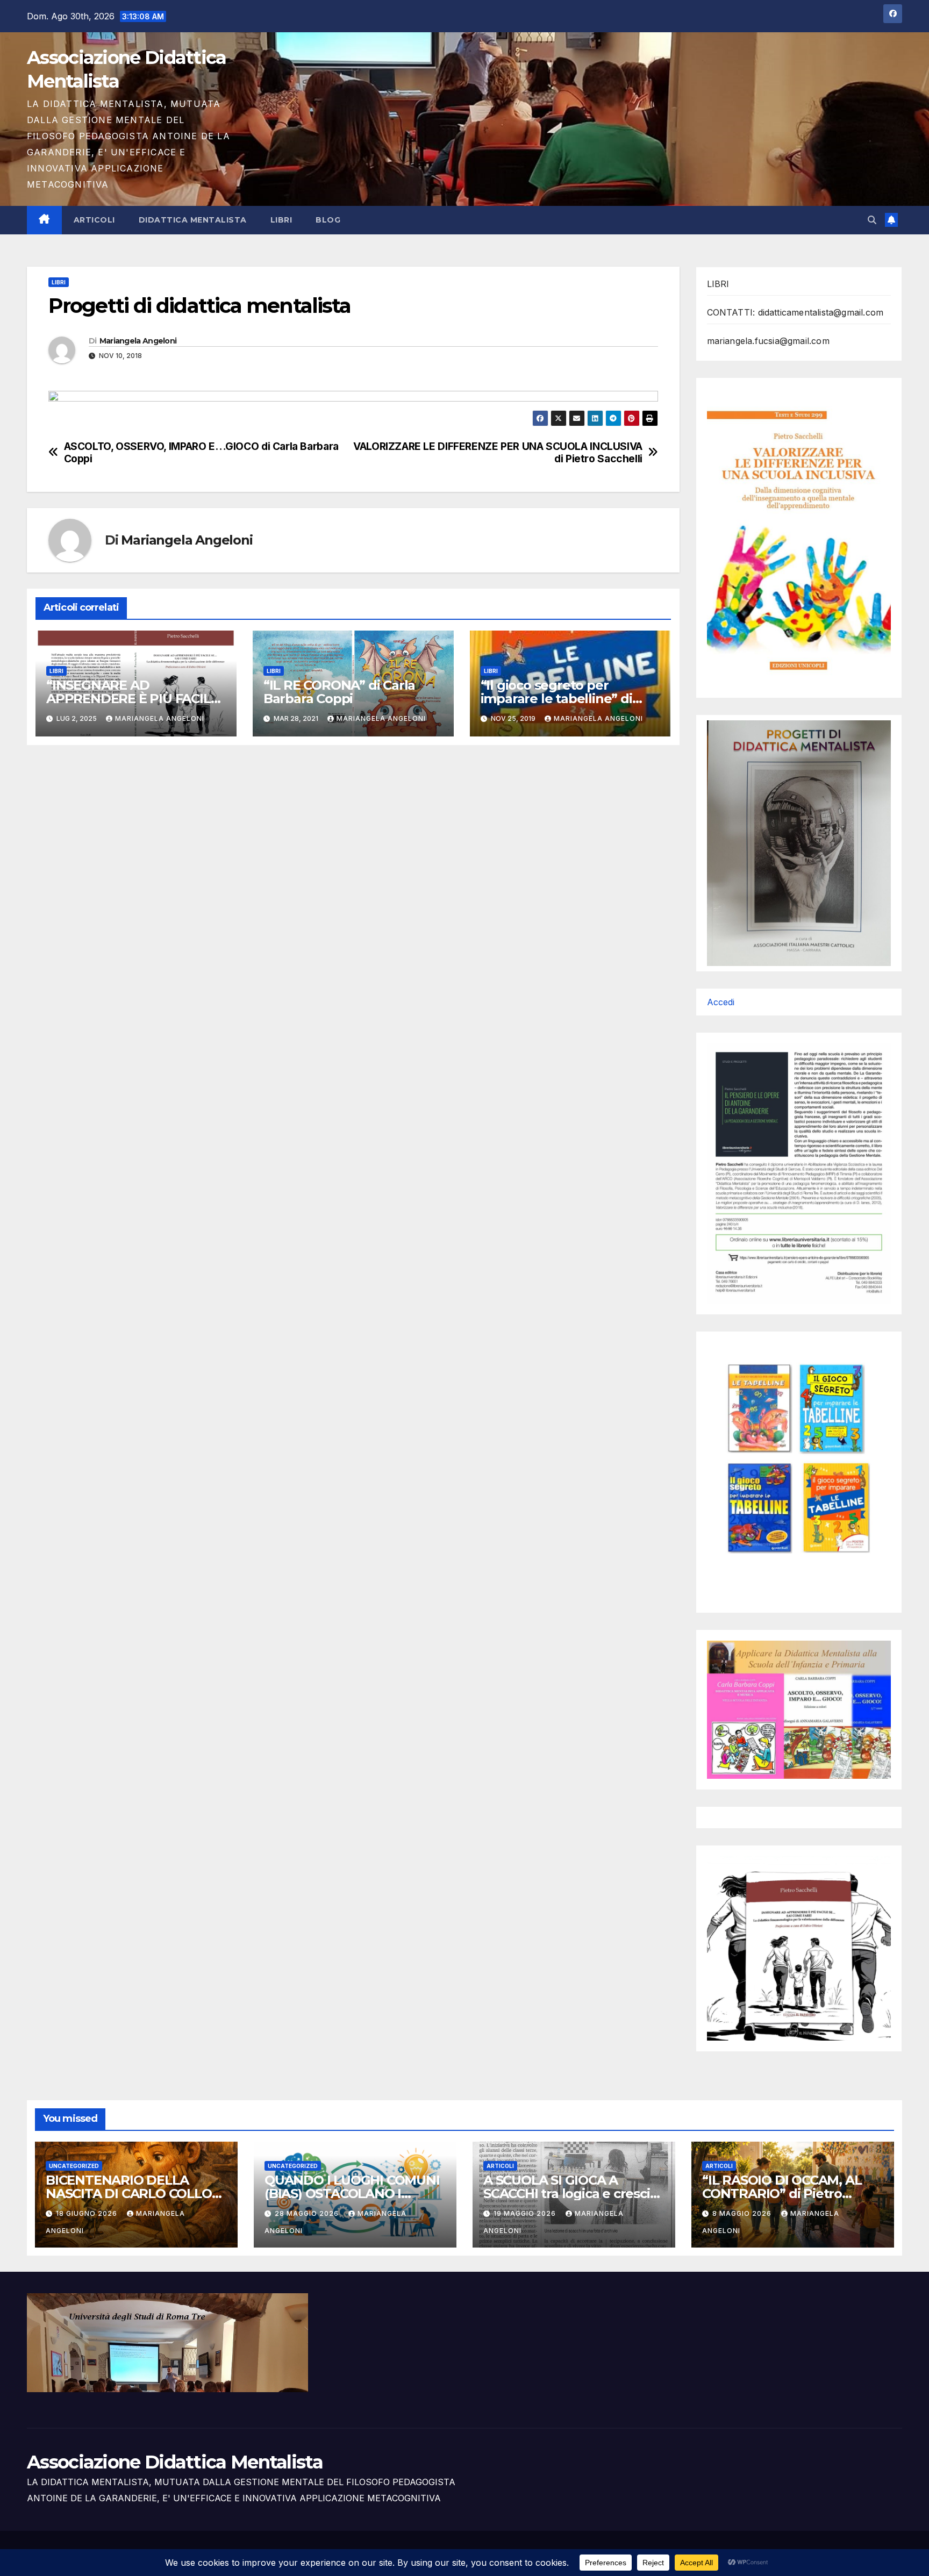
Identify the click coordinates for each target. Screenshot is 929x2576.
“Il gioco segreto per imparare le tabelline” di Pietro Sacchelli (556, 699)
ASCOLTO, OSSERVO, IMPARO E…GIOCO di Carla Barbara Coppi (201, 453)
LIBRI (281, 220)
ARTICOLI (94, 220)
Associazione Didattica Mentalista (175, 2462)
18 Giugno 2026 (88, 2213)
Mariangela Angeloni (138, 341)
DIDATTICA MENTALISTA (193, 220)
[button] (872, 220)
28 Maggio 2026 (308, 2213)
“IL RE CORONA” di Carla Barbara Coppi (339, 692)
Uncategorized (74, 2166)
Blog (328, 220)
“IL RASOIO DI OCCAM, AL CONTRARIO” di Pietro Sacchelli (782, 2194)
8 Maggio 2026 (743, 2213)
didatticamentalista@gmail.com (821, 312)
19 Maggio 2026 (526, 2213)
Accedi (721, 1002)
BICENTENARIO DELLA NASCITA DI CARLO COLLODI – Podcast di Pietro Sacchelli (135, 2194)
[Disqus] (353, 892)
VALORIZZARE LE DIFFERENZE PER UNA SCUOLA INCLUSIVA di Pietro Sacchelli (498, 453)
